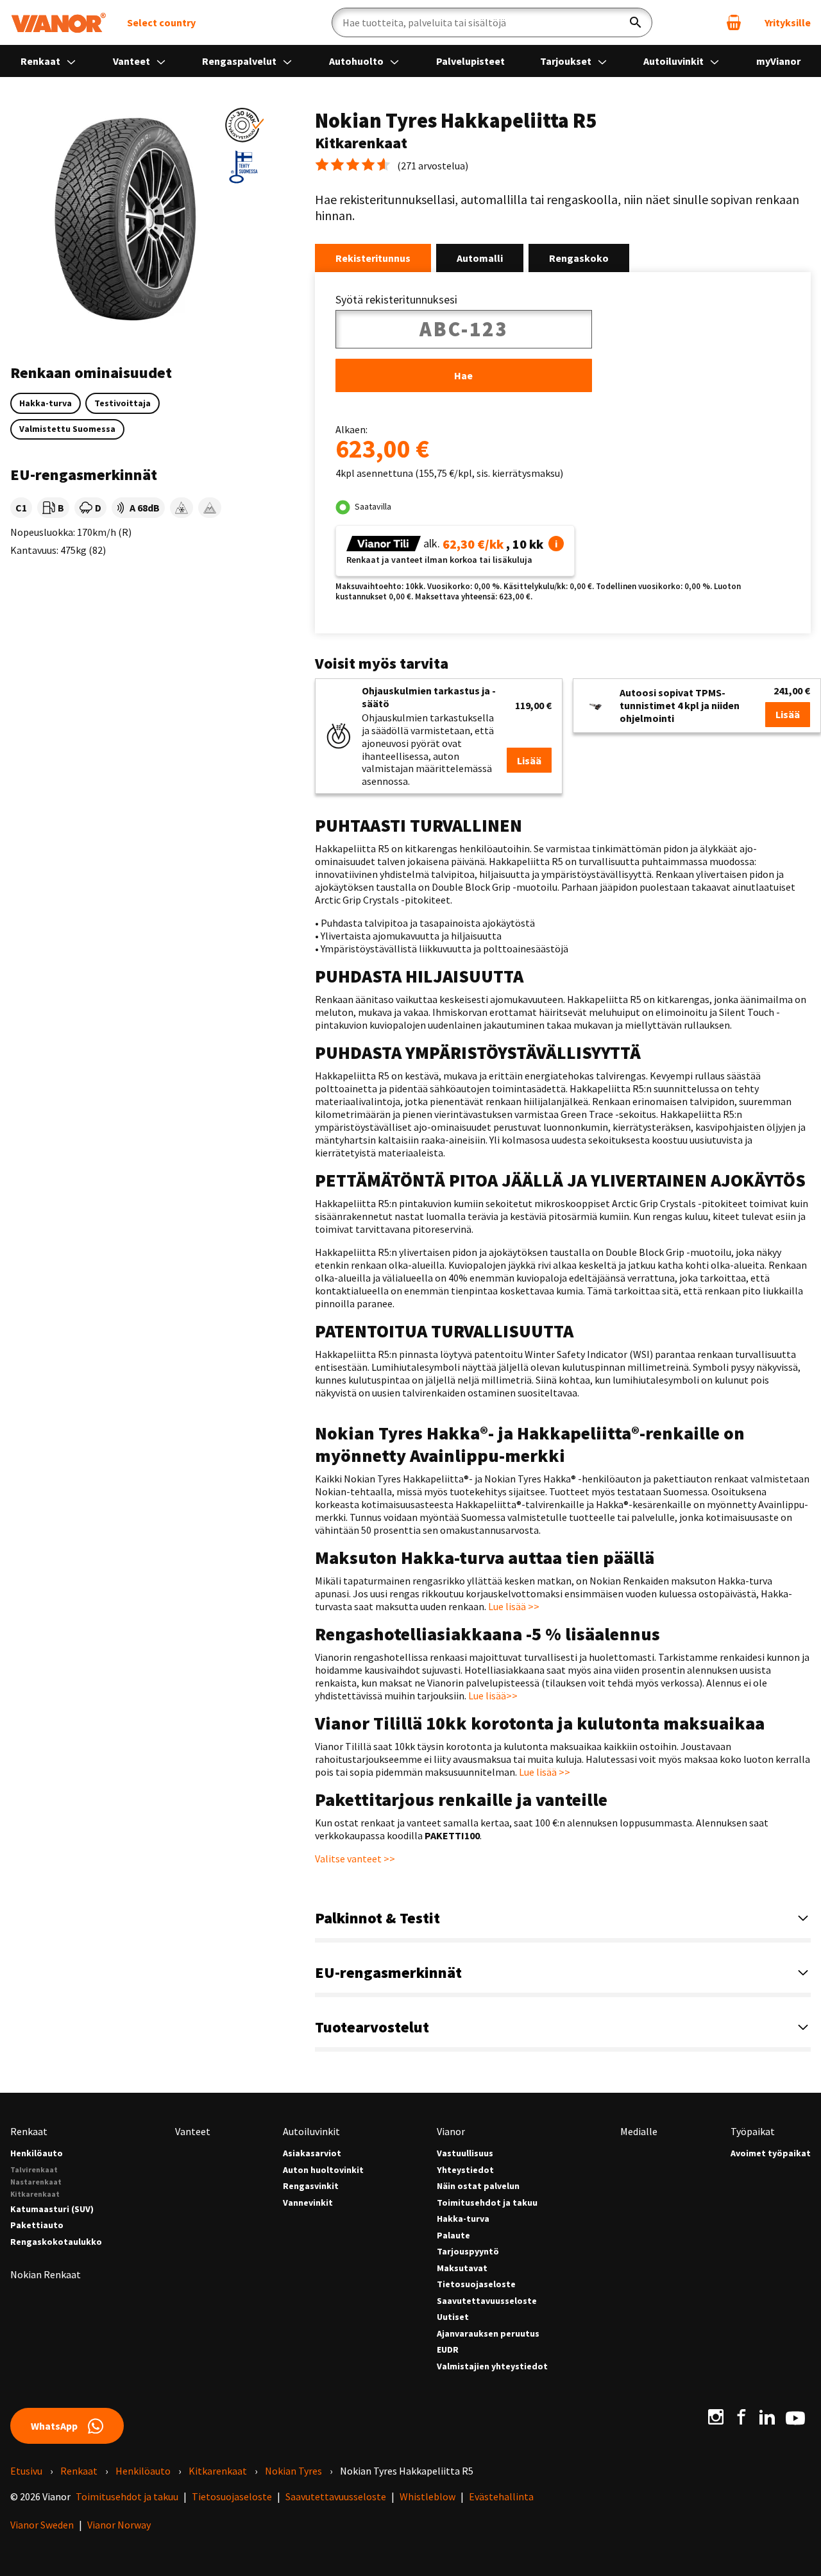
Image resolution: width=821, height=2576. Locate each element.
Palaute (453, 2236)
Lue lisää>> (493, 1696)
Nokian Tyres (293, 2471)
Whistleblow (427, 2496)
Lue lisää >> (514, 1606)
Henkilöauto (37, 2153)
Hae (463, 375)
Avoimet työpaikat (771, 2153)
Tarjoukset (567, 61)
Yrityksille (788, 22)
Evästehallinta (501, 2496)
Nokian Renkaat (46, 2274)
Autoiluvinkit (674, 61)
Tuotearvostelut (372, 2027)
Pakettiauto (37, 2225)
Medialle (639, 2131)
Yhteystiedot (465, 2170)
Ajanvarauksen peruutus (488, 2334)
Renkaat (41, 61)
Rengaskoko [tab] (579, 258)
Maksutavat (462, 2268)
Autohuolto (357, 61)
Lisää (529, 760)
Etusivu (26, 2471)
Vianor (451, 2131)
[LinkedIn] (767, 2417)
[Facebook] (741, 2417)
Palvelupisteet (470, 61)
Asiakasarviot (312, 2153)
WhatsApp (54, 2426)
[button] (244, 125)
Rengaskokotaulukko (56, 2242)
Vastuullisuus (465, 2153)
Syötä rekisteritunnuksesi (396, 300)
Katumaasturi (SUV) (52, 2209)
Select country (161, 22)
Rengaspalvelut (240, 61)
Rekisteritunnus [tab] (373, 258)
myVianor (778, 61)
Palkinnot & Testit (377, 1918)
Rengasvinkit (311, 2186)
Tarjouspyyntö (468, 2252)
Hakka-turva (463, 2219)
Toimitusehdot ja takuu (487, 2203)
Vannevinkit (308, 2203)
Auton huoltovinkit (323, 2170)
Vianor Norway (119, 2525)
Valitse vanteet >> (355, 1859)
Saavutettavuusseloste (487, 2301)
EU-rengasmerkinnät (388, 1972)
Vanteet (132, 61)
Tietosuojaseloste (476, 2284)
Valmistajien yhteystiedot (492, 2366)
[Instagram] (716, 2417)
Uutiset (453, 2317)
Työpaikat (753, 2131)
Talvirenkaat (34, 2169)
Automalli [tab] (480, 258)
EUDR (448, 2350)
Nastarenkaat (36, 2182)
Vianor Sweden (42, 2525)
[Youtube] (795, 2417)
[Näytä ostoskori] (734, 22)
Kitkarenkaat (35, 2194)
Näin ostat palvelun (478, 2186)
